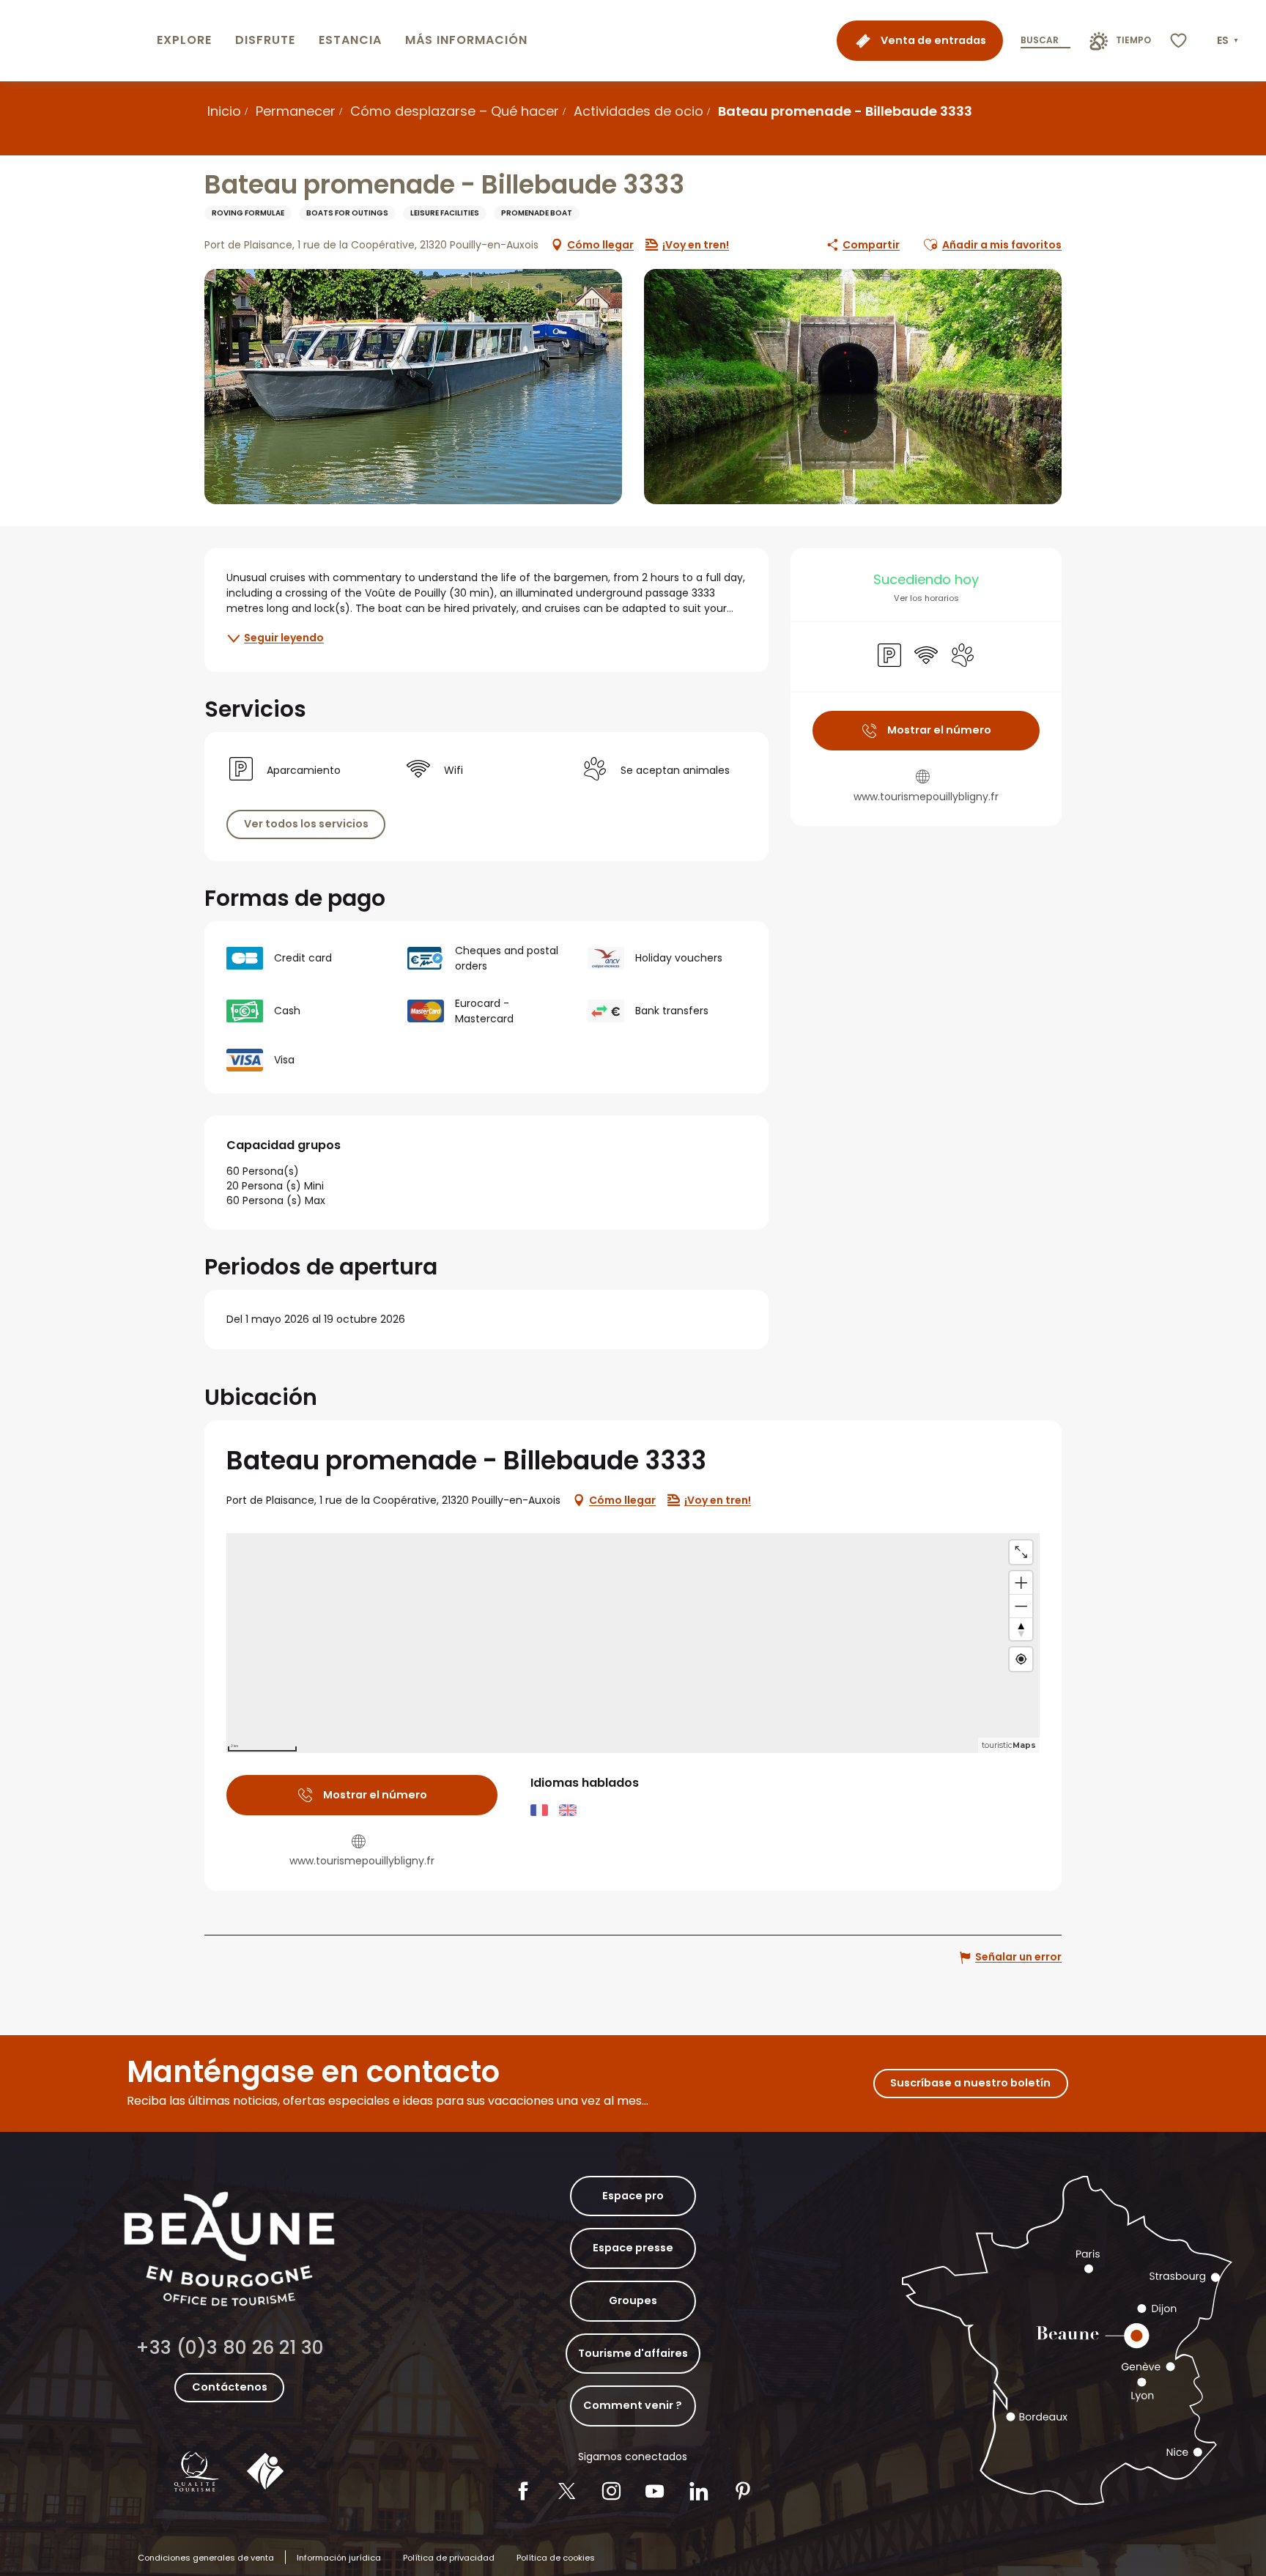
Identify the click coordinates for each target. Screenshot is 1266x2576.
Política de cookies (556, 2558)
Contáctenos (230, 2387)
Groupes (633, 2300)
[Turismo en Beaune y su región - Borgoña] (75, 41)
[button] (1229, 41)
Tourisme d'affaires (633, 2353)
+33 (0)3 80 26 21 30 (230, 2348)
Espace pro (633, 2196)
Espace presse (633, 2248)
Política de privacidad (449, 2558)
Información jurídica (339, 2558)
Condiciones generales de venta (206, 2558)
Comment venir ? (633, 2405)
